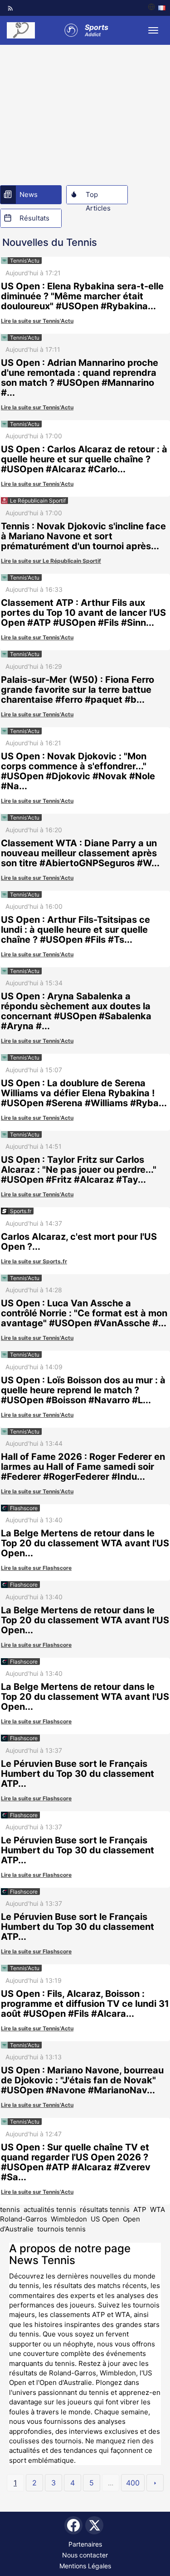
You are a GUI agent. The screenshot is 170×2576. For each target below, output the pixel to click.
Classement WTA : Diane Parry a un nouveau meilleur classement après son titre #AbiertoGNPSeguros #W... (80, 853)
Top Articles (98, 197)
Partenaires (85, 2544)
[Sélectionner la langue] (157, 8)
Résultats (34, 218)
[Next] (155, 2483)
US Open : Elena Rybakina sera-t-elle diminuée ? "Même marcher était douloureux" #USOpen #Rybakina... (82, 296)
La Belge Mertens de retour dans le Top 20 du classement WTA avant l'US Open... (85, 1543)
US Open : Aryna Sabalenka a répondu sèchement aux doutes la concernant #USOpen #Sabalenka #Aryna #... (76, 1011)
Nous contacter (85, 2555)
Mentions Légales (85, 2566)
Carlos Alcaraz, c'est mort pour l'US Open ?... (79, 1242)
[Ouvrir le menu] (153, 30)
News (29, 194)
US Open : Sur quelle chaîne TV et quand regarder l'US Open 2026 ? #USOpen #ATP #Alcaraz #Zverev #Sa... (76, 2162)
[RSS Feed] (10, 8)
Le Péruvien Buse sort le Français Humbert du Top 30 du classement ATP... (78, 1774)
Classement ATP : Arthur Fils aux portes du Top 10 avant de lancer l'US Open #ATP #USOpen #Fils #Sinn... (83, 613)
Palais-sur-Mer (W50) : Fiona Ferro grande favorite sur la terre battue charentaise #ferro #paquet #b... (78, 690)
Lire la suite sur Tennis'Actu (37, 321)
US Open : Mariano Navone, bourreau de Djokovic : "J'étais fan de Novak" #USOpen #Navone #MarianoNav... (82, 2080)
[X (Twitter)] (94, 2525)
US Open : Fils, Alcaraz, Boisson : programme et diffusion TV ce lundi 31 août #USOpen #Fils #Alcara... (85, 2004)
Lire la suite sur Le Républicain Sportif (51, 561)
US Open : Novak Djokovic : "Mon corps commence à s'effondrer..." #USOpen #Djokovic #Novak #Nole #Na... (78, 771)
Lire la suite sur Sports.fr (34, 1261)
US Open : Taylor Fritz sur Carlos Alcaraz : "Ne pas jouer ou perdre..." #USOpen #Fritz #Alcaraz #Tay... (79, 1170)
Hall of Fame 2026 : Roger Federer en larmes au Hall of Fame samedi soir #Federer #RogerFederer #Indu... (83, 1467)
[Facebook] (73, 2525)
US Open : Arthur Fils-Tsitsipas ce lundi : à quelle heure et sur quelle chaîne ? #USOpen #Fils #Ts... (75, 930)
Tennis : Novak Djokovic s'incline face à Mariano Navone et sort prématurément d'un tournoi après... (83, 536)
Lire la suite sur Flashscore (36, 1568)
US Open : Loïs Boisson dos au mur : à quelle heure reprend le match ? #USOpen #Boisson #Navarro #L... (83, 1390)
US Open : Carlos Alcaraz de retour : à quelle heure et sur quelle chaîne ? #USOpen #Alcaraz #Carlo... (84, 459)
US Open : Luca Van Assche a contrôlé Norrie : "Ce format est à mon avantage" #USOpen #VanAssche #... (84, 1313)
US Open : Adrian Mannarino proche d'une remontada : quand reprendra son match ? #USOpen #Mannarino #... (80, 378)
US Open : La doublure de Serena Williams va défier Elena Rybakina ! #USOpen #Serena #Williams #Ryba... (84, 1093)
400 (133, 2483)
